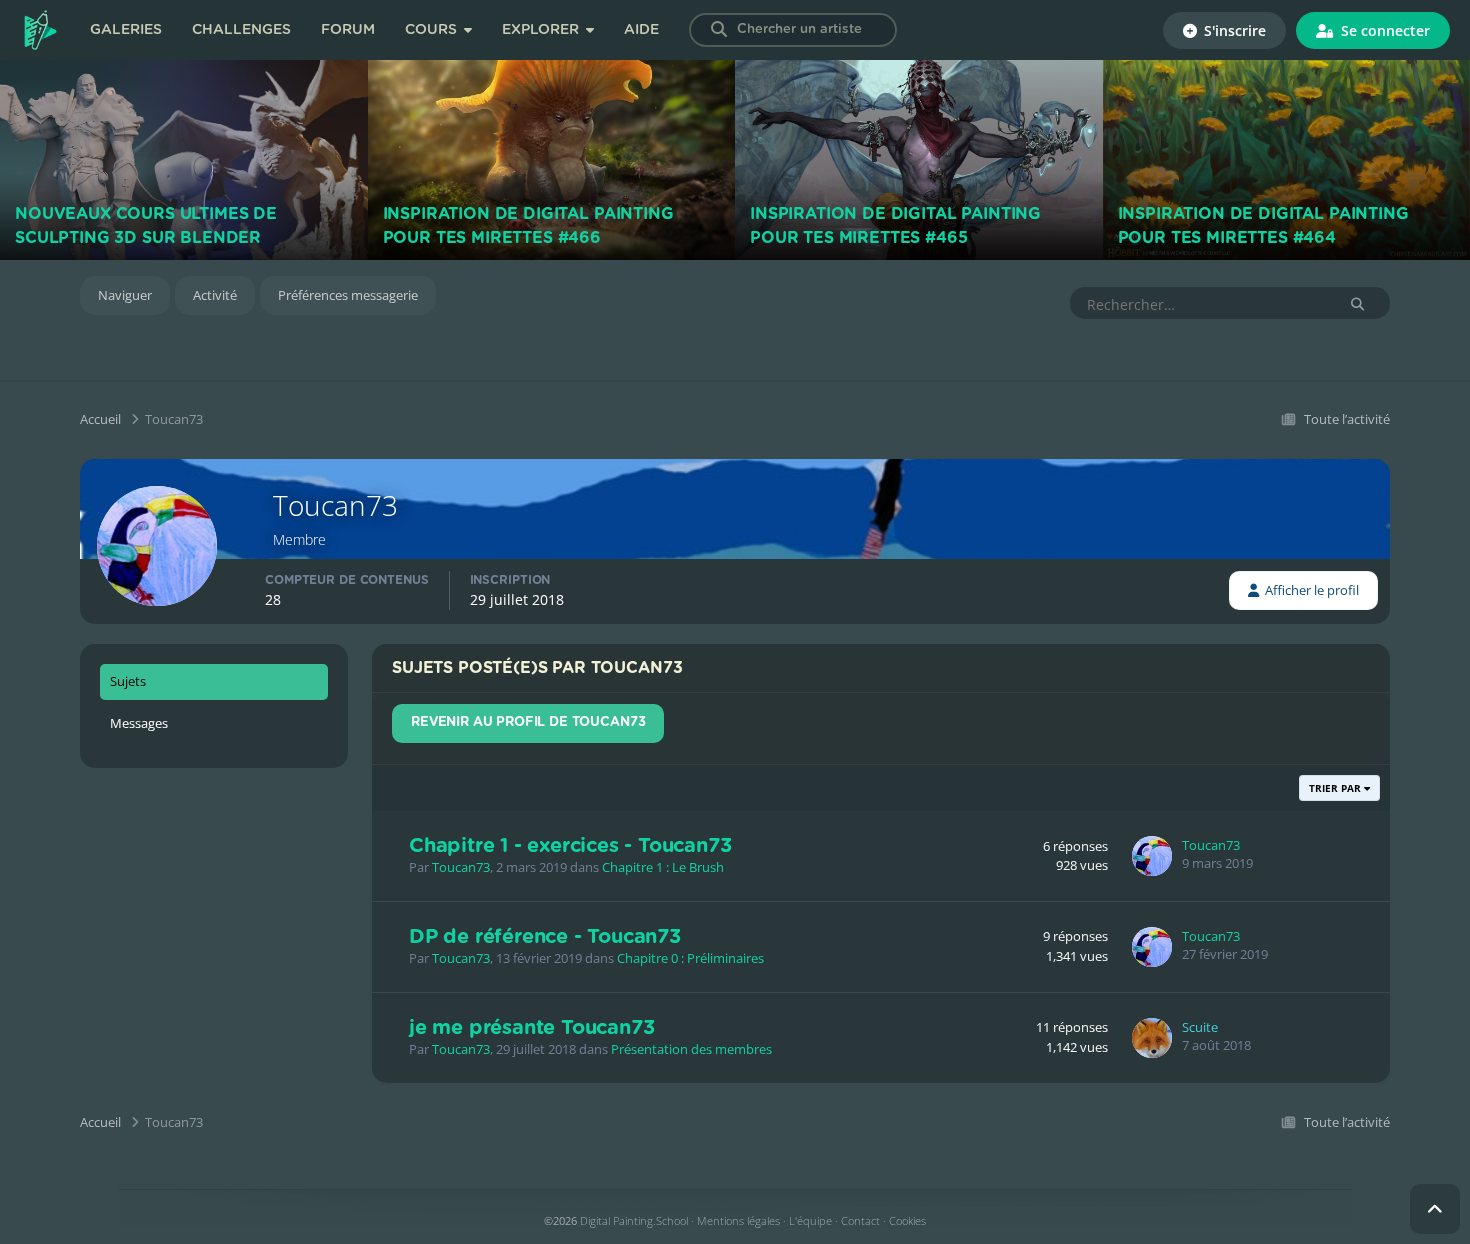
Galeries (126, 30)
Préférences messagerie (348, 295)
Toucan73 (461, 867)
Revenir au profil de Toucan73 (528, 722)
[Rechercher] (1357, 304)
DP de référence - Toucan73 (545, 937)
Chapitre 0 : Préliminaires (690, 958)
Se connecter (1383, 30)
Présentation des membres (691, 1049)
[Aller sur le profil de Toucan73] (1152, 856)
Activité (215, 295)
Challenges (241, 30)
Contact (860, 1220)
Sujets (128, 681)
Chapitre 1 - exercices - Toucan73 (570, 846)
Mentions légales (738, 1220)
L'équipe (810, 1220)
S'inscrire (1233, 30)
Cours (433, 30)
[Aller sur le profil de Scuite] (1152, 1038)
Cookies (907, 1220)
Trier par (1336, 788)
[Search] (719, 30)
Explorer (542, 30)
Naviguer (125, 295)
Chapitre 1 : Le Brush (663, 867)
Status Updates (1265, 303)
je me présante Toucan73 (531, 1028)
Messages (139, 723)
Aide (641, 30)
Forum (348, 30)
